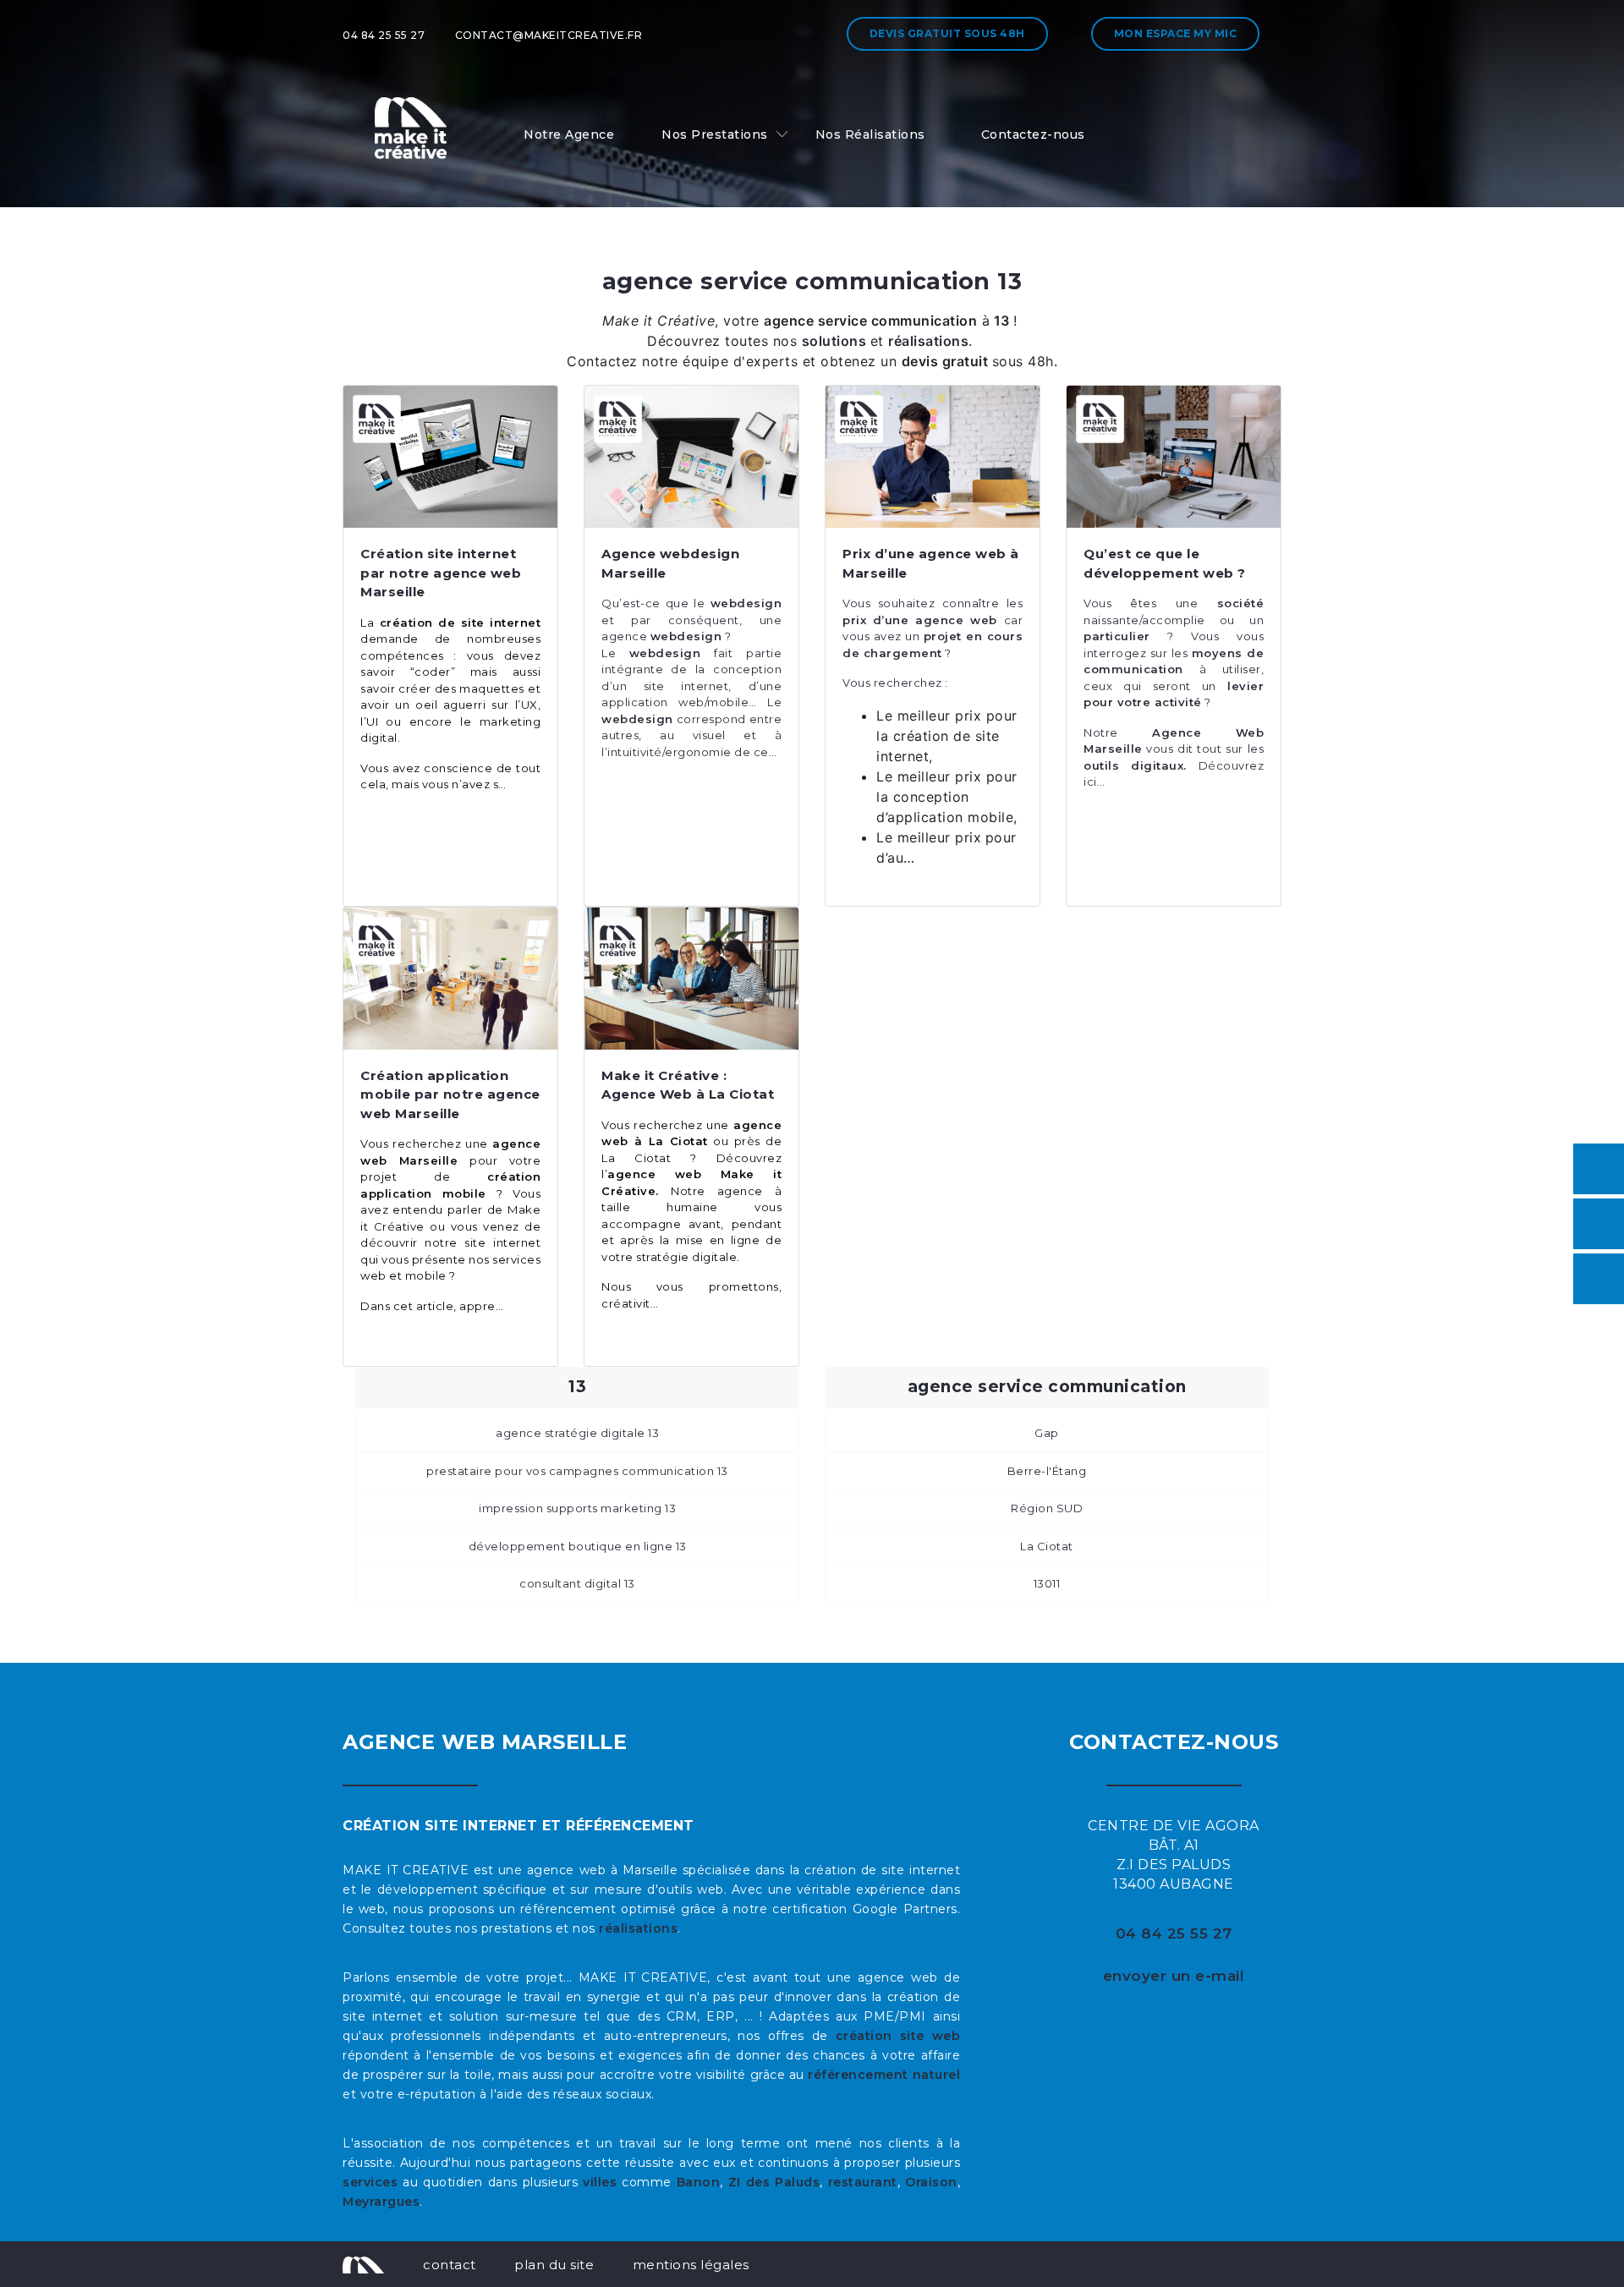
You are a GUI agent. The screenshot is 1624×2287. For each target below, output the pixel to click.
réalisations (638, 1928)
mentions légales (691, 2265)
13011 (1047, 1583)
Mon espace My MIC (1176, 33)
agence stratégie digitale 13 (577, 1433)
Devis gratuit (947, 33)
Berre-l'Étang (1047, 1471)
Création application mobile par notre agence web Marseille (450, 1094)
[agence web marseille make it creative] (363, 2264)
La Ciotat (1047, 1546)
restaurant (863, 2182)
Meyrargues (381, 2202)
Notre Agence (569, 134)
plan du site (554, 2265)
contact (450, 2265)
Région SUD (1047, 1508)
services (370, 2182)
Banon (699, 2182)
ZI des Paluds (774, 2182)
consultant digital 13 (577, 1583)
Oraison (931, 2182)
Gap (1047, 1433)
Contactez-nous (1033, 134)
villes (600, 2182)
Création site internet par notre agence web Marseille (441, 573)
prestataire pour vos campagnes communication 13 (577, 1471)
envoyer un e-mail (1174, 1976)
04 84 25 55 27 (384, 35)
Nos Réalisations (870, 134)
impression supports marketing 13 (577, 1508)
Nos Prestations (715, 134)
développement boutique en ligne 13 (578, 1546)
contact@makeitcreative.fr (549, 35)
